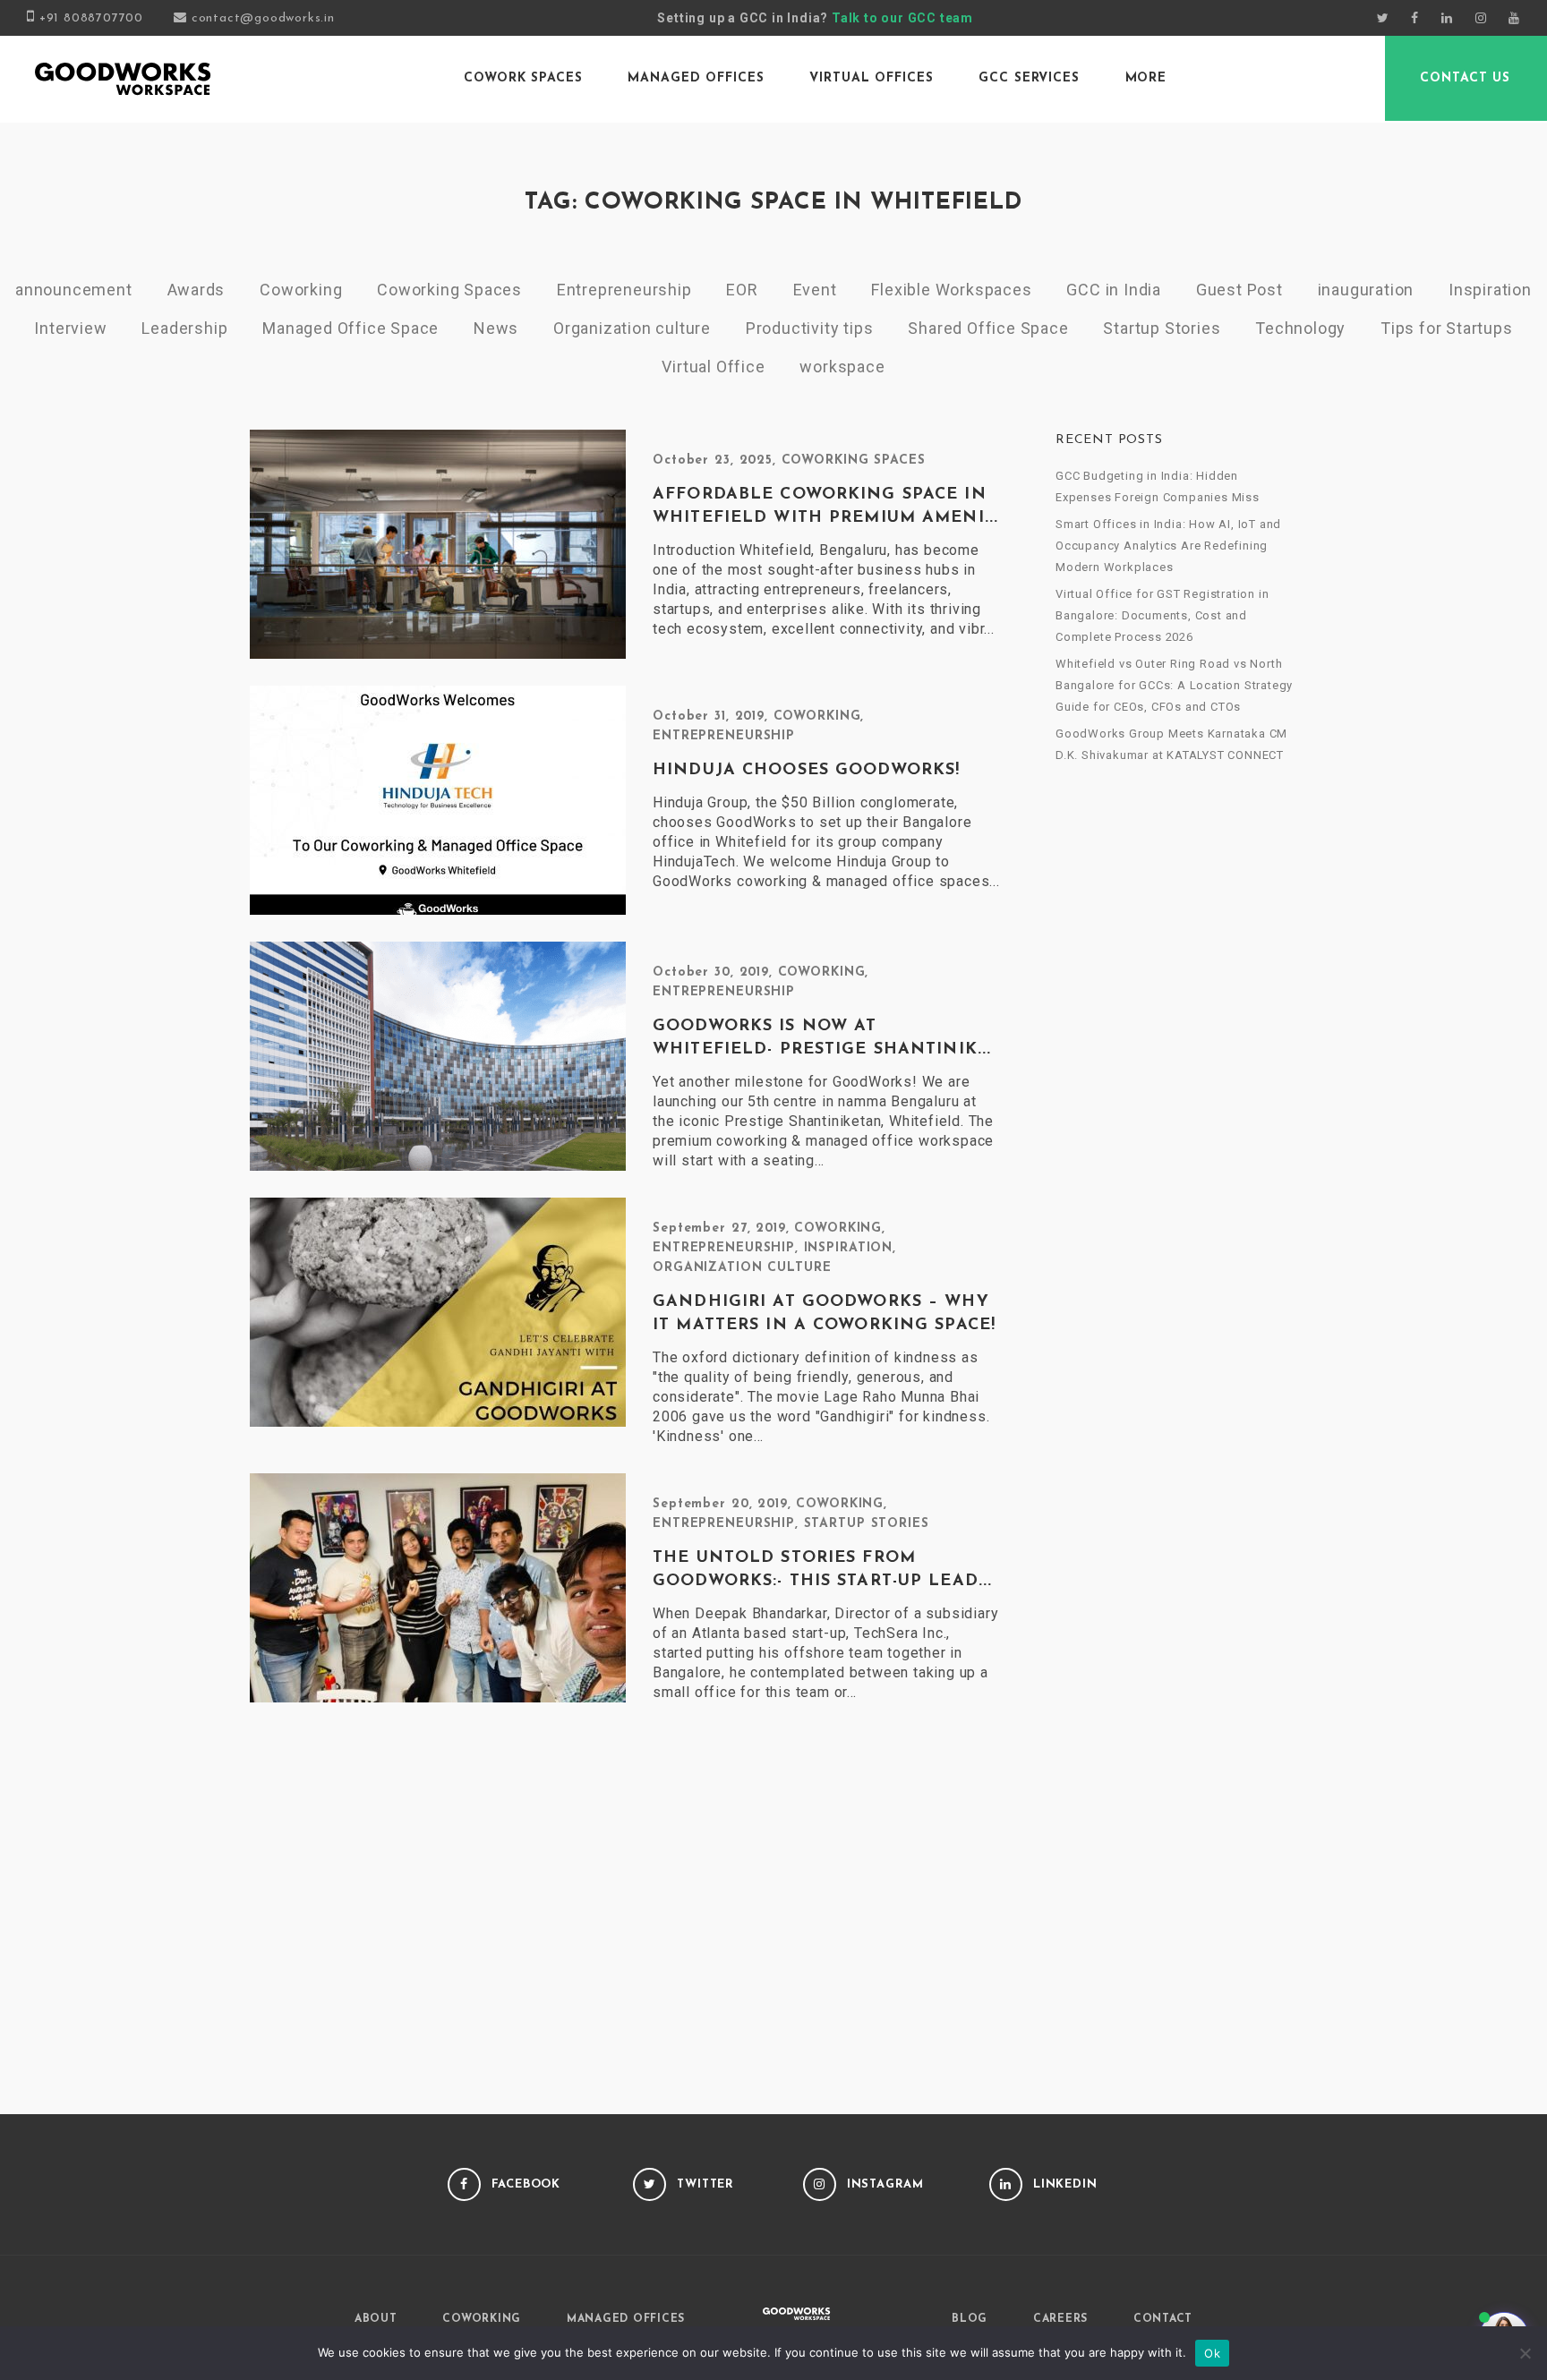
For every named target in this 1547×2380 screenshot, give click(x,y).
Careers (1060, 2319)
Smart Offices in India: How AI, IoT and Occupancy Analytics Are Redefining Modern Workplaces (1168, 546)
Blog (970, 2319)
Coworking (301, 290)
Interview (70, 328)
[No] (1525, 2353)
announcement (74, 290)
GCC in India (1114, 290)
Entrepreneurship (624, 290)
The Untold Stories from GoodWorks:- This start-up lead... (822, 1570)
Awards (197, 290)
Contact (1163, 2319)
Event (815, 290)
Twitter (705, 2184)
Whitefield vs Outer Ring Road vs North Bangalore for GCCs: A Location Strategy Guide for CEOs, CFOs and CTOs (1174, 685)
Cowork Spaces (523, 78)
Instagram (885, 2184)
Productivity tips (810, 328)
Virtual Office (713, 367)
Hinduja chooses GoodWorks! (806, 771)
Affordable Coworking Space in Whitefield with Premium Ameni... (825, 507)
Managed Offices (696, 78)
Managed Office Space (350, 328)
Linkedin (1065, 2184)
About (376, 2319)
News (496, 328)
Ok (1212, 2353)
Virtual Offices (871, 78)
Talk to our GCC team (902, 18)
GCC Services (1029, 78)
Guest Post (1239, 290)
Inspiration (1490, 290)
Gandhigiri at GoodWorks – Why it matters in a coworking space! (824, 1314)
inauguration (1366, 290)
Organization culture (632, 328)
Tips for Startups (1447, 328)
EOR (742, 290)
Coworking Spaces (449, 290)
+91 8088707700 (91, 18)
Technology (1300, 328)
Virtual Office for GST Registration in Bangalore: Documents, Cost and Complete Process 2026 (1162, 615)
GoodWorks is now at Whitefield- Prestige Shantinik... (822, 1038)
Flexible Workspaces (951, 290)
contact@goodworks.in (263, 18)
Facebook (526, 2184)
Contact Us (1465, 78)
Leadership (184, 328)
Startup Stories (1162, 328)
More (1146, 78)
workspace (842, 367)
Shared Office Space (988, 328)
